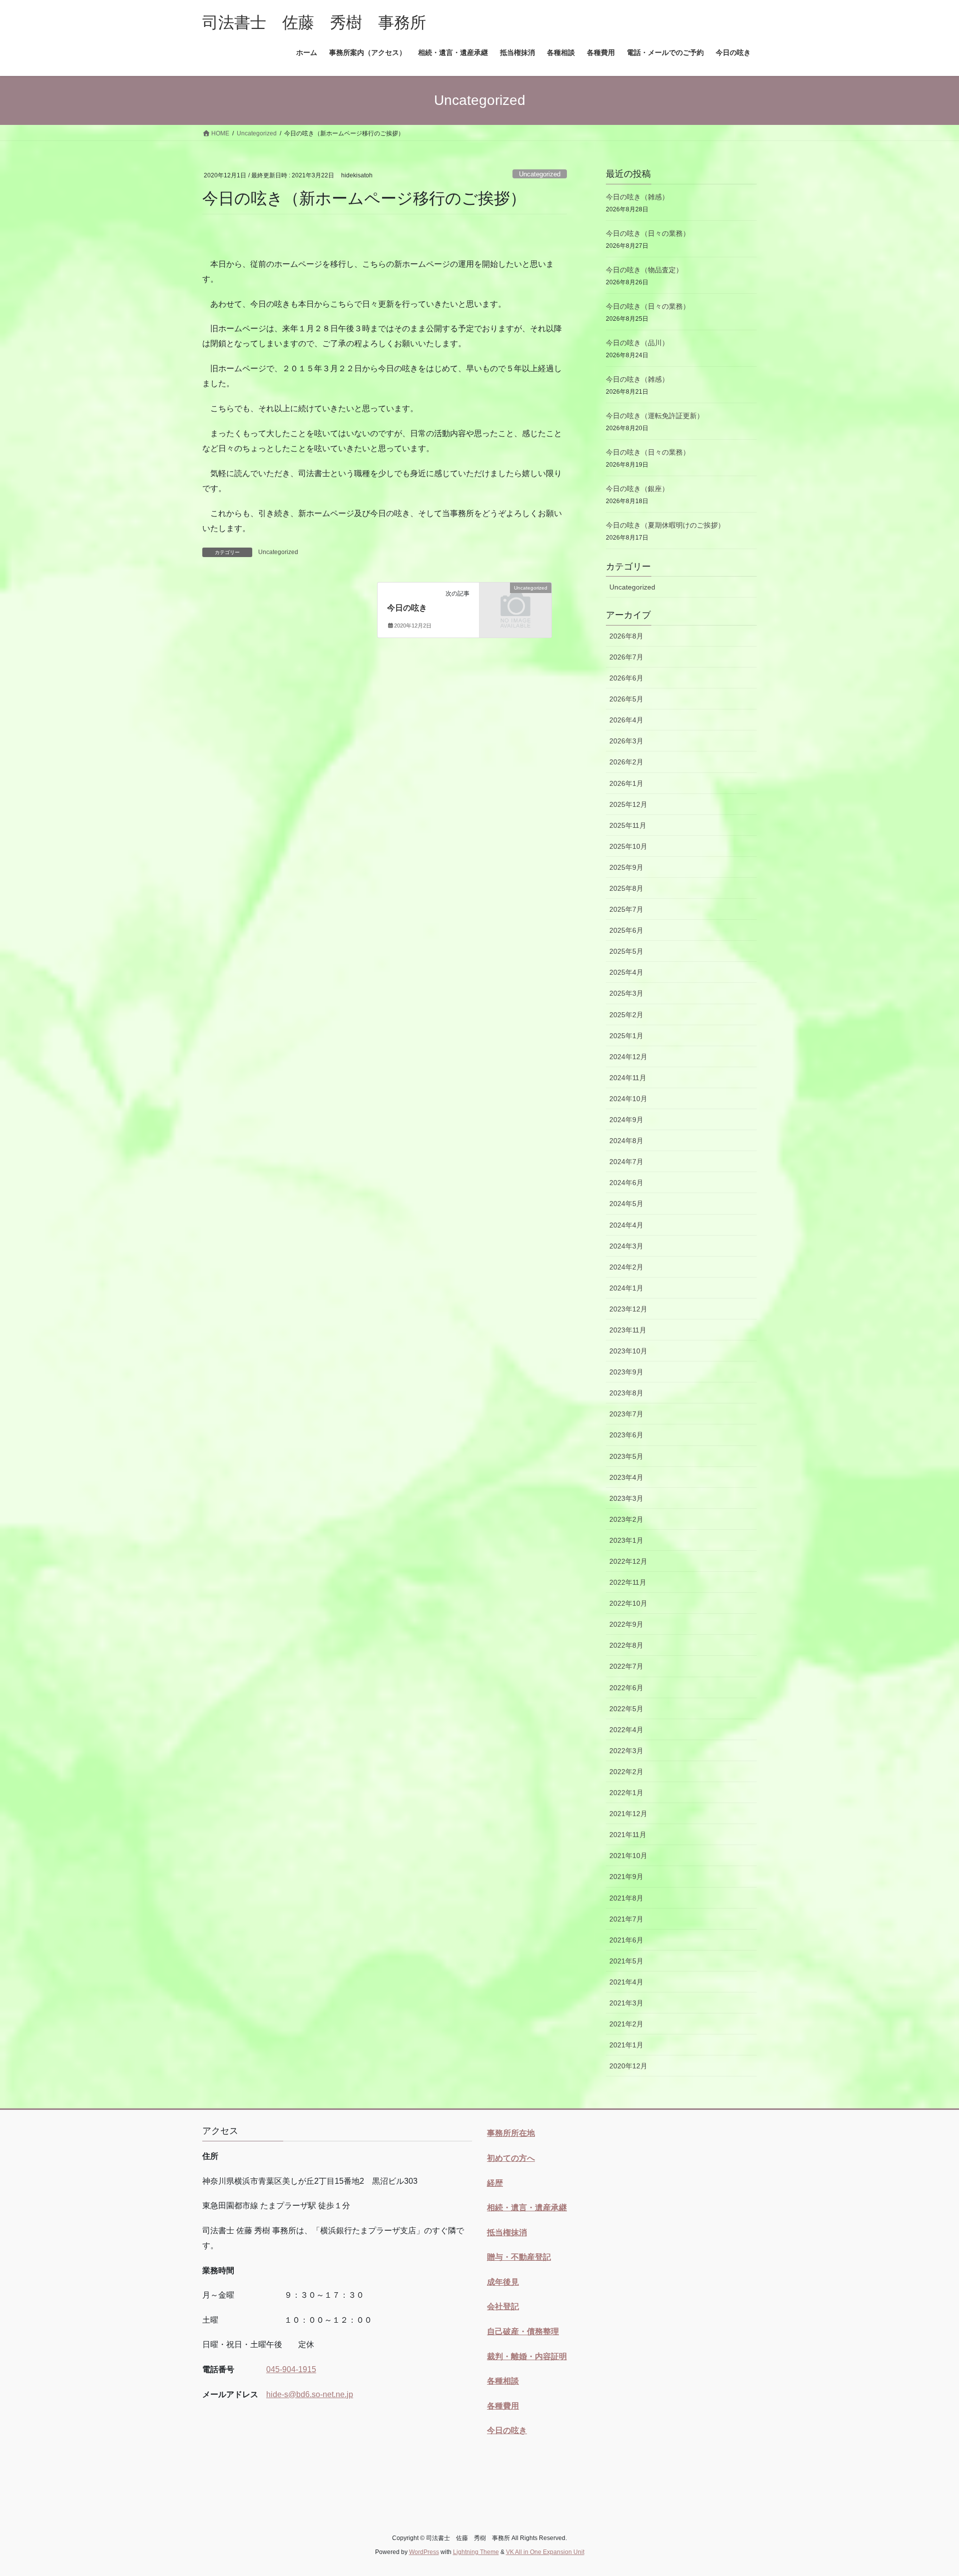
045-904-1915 (291, 2369)
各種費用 (503, 2406)
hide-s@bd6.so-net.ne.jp (310, 2394)
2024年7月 (626, 1162)
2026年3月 (626, 741)
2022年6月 (626, 1688)
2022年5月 (626, 1709)
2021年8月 (626, 1898)
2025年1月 (626, 1036)
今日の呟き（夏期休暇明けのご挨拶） (665, 525)
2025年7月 (626, 909)
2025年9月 (626, 867)
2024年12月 (628, 1057)
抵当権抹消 (507, 2233)
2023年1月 (626, 1540)
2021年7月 (626, 1919)
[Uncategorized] (515, 604)
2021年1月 (626, 2045)
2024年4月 (626, 1225)
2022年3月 (626, 1751)
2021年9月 (626, 1877)
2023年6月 (626, 1435)
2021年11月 (628, 1835)
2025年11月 (628, 825)
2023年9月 (626, 1372)
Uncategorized (540, 174)
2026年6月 (626, 678)
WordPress (424, 2552)
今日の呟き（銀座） (637, 489)
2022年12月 (628, 1561)
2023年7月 (626, 1414)
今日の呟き (407, 608)
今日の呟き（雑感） (637, 197)
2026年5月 (626, 699)
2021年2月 (626, 2024)
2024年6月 (626, 1183)
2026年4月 (626, 720)
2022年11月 (628, 1582)
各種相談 (503, 2381)
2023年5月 (626, 1456)
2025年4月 (626, 972)
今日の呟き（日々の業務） (648, 233)
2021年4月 (626, 1982)
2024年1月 (626, 1288)
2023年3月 (626, 1498)
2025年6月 (626, 930)
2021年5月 (626, 1961)
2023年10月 (628, 1351)
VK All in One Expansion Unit (545, 2552)
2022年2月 (626, 1772)
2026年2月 (626, 762)
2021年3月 (626, 2003)
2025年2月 (626, 1015)
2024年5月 (626, 1204)
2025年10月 (628, 846)
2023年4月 (626, 1477)
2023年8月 (626, 1393)
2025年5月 (626, 951)
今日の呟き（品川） (637, 343)
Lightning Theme (476, 2552)
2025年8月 (626, 888)
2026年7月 (626, 657)
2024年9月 (626, 1120)
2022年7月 (626, 1666)
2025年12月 (628, 804)
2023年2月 (626, 1519)
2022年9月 (626, 1624)
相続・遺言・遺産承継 (527, 2208)
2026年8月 (626, 636)
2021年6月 (626, 1940)
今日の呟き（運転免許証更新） (655, 416)
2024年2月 (626, 1267)
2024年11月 (628, 1078)
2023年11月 (628, 1330)
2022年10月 (628, 1603)
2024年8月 (626, 1141)
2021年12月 (628, 1814)
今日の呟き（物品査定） (644, 270)
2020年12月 (628, 2066)
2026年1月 (626, 783)
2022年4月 (626, 1730)
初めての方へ (511, 2158)
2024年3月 (626, 1246)
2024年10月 (628, 1099)
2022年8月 (626, 1645)
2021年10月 (628, 1856)
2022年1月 (626, 1793)
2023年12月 (628, 1309)
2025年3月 (626, 993)
